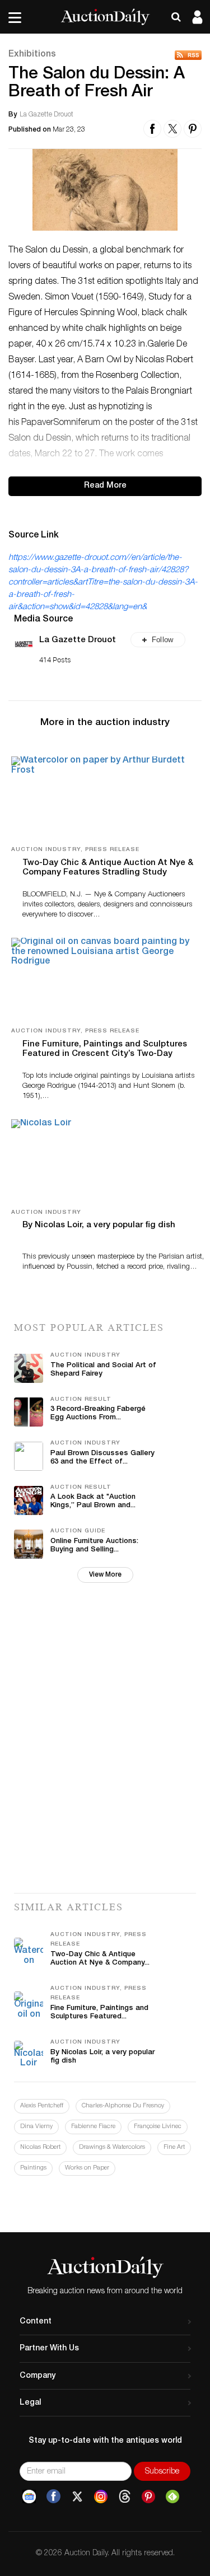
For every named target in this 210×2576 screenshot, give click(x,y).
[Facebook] (53, 2496)
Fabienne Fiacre (93, 2127)
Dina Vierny (36, 2127)
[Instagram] (101, 2496)
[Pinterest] (148, 2496)
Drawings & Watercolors (112, 2147)
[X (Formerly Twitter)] (77, 2496)
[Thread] (125, 2496)
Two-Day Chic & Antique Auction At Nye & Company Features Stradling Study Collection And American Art (108, 873)
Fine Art (174, 2147)
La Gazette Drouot (78, 640)
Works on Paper (87, 2168)
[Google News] (29, 2496)
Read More (105, 486)
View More (105, 1575)
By (13, 115)
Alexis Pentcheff (42, 2106)
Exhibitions (32, 55)
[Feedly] (172, 2496)
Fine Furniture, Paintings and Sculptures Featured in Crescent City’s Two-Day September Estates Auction (105, 1054)
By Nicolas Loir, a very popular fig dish (99, 1225)
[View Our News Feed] (188, 55)
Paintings (33, 2168)
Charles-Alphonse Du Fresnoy (123, 2106)
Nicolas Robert (40, 2147)
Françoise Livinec (158, 2127)
